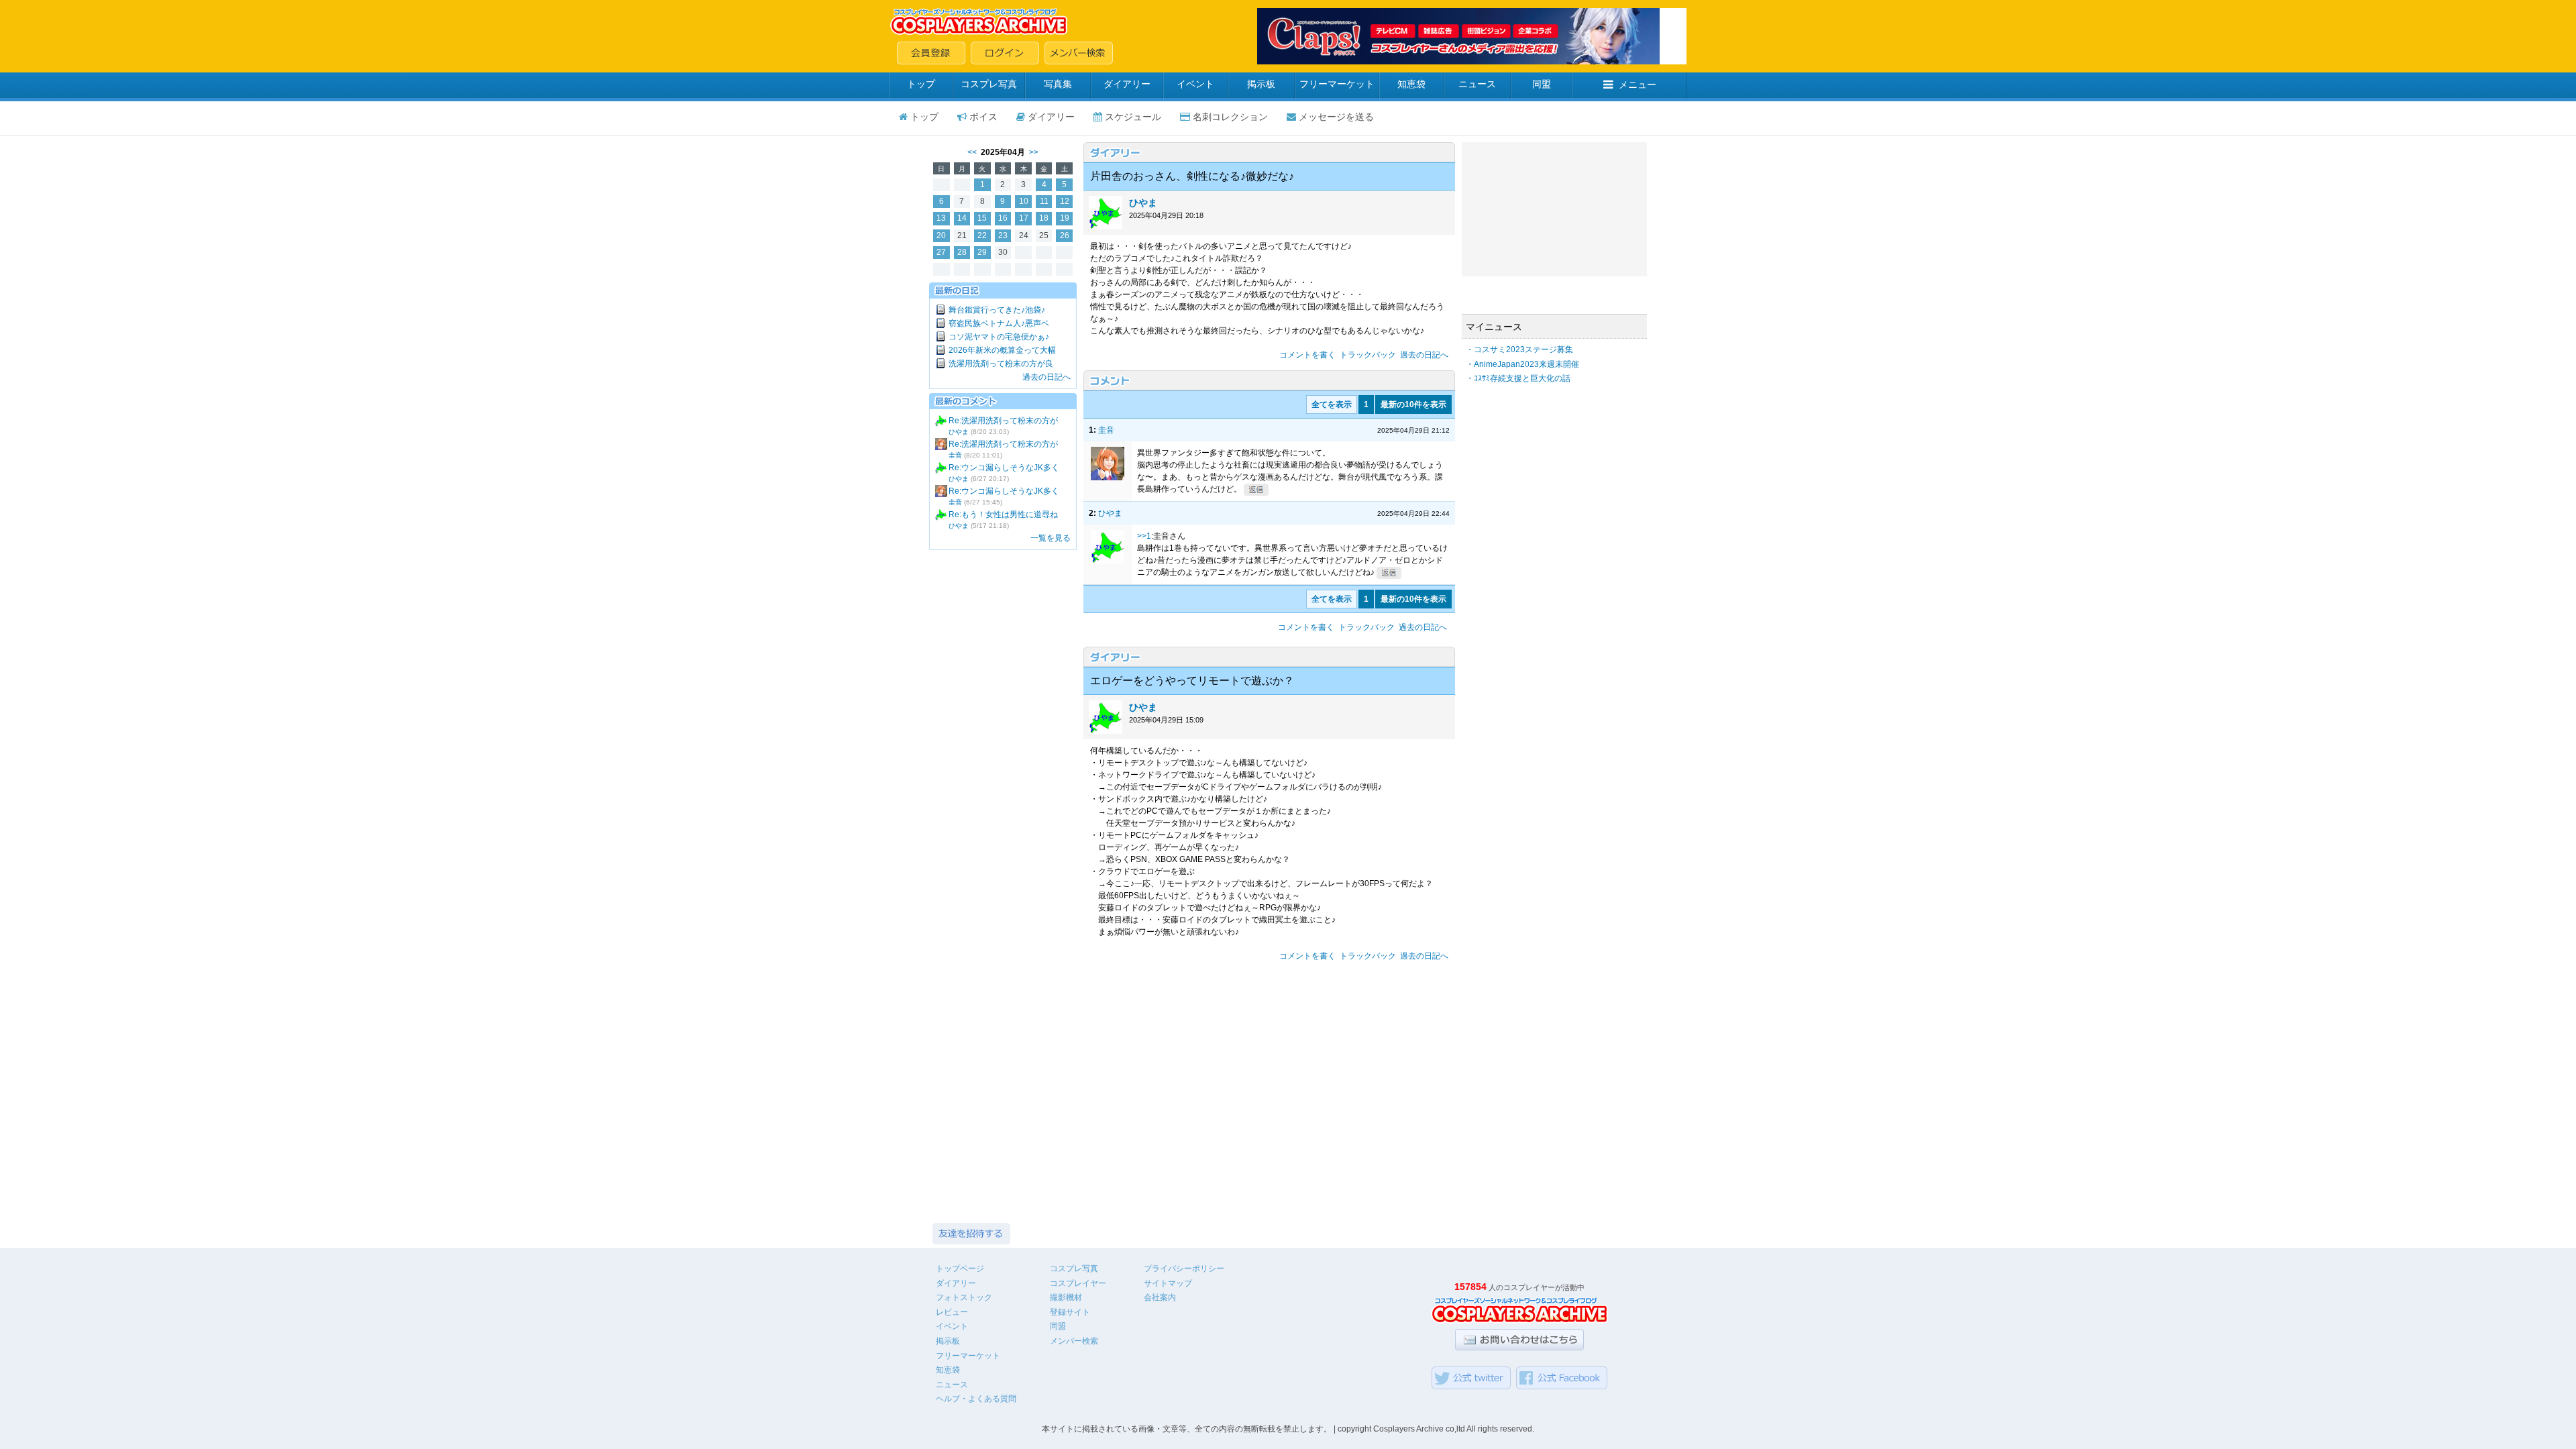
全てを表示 (1332, 405)
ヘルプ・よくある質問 (976, 1399)
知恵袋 (1411, 84)
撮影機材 (1066, 1297)
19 (1065, 218)
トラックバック (1368, 355)
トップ (921, 84)
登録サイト (1070, 1312)
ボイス (983, 117)
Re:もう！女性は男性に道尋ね (1003, 515)
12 (1065, 201)
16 (1003, 218)
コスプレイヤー (1078, 1283)
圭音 (955, 455)
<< (972, 152)
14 (962, 218)
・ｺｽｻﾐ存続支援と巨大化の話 (1518, 378)
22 (982, 235)
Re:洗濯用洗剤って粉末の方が (1003, 421)
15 (982, 218)
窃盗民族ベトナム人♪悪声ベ (999, 323)
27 (941, 252)
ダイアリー (1127, 84)
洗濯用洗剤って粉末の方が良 (1001, 364)
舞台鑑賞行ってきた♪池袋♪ (997, 310)
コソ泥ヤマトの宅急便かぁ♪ (999, 337)
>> (1034, 152)
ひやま (959, 432)
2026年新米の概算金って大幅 (1002, 350)
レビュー (952, 1312)
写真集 (1058, 84)
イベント (1195, 84)
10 (1024, 201)
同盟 (1542, 84)
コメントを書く (1307, 355)
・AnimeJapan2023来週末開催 (1522, 364)
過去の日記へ (1046, 377)
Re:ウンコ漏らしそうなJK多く (1004, 468)
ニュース (1477, 84)
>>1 (1144, 536)
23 (1003, 235)
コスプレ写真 (989, 84)
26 (1065, 235)
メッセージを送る (1336, 117)
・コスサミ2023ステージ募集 (1519, 350)
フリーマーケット (1337, 84)
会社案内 (1160, 1297)
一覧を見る (1051, 538)
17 (1024, 218)
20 (941, 235)
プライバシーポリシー (1184, 1269)
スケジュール (1133, 117)
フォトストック (964, 1297)
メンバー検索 (1074, 1341)
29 (982, 252)
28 (962, 252)
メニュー (1638, 85)
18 (1044, 218)
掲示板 (1261, 84)
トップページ (960, 1269)
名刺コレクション (1230, 117)
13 (941, 218)
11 (1044, 201)
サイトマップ (1168, 1283)
